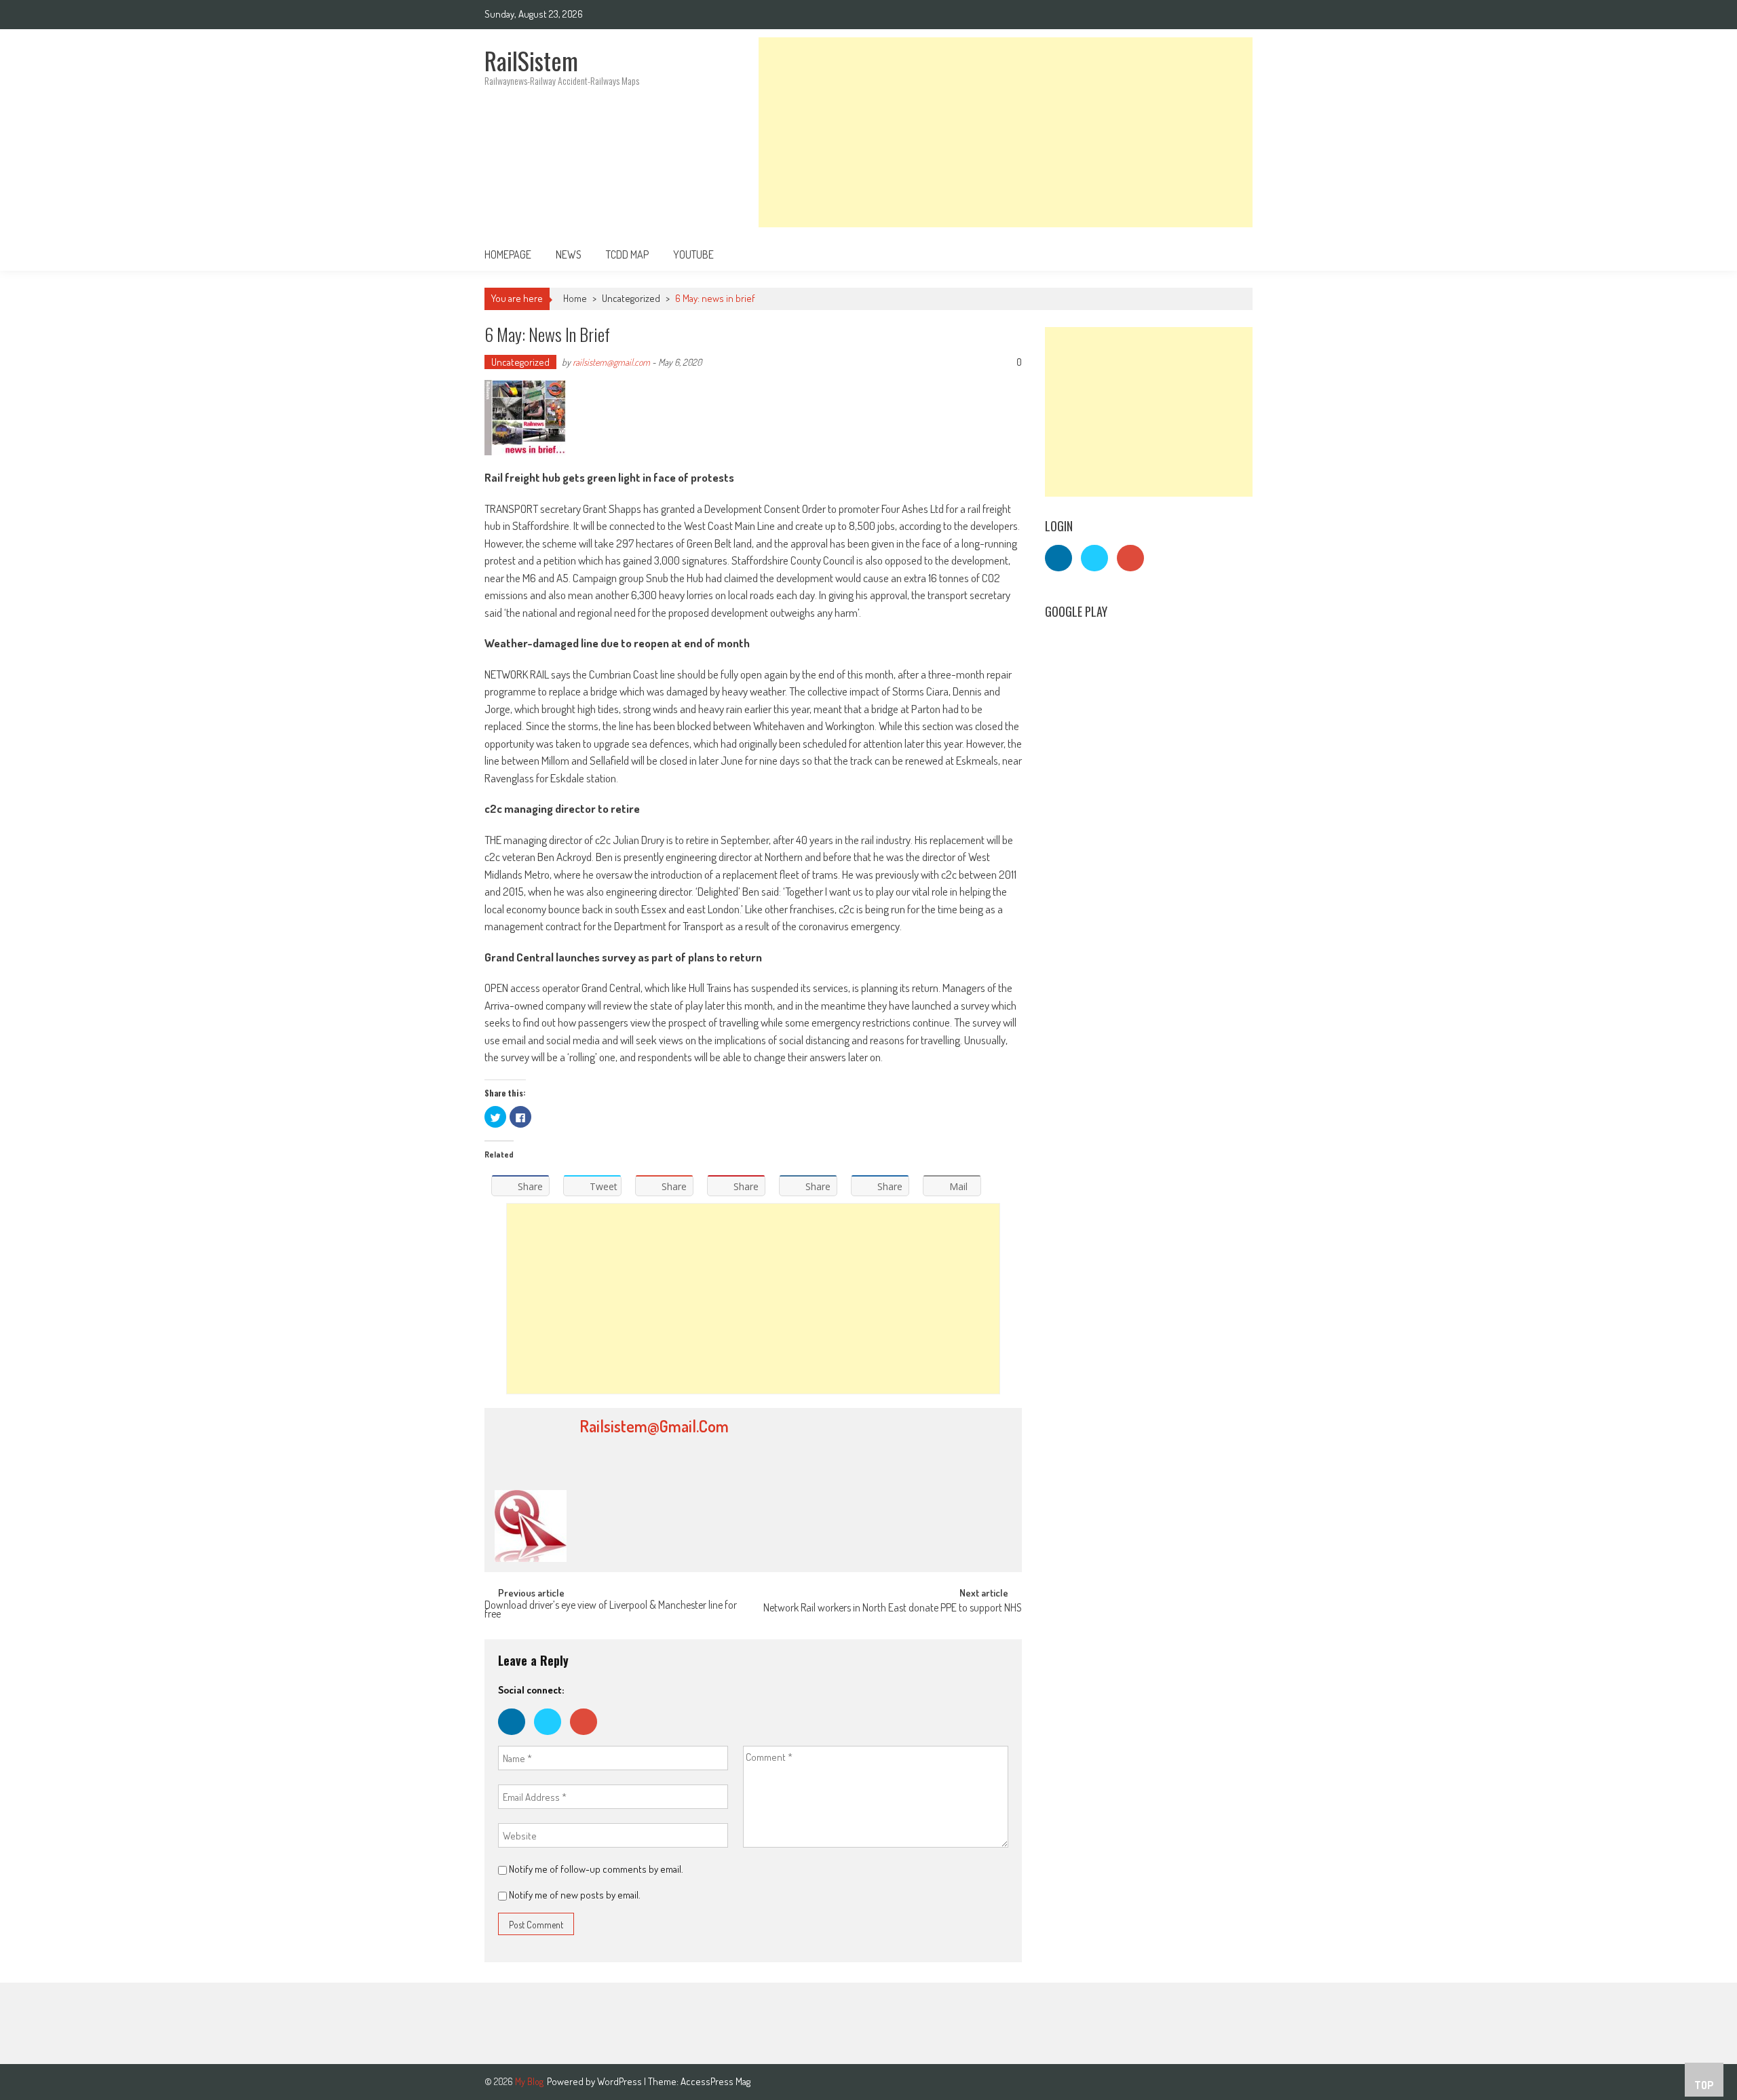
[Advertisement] (1006, 132)
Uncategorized (631, 298)
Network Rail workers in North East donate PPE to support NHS (893, 1609)
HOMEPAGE (508, 254)
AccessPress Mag (715, 2081)
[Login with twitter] (552, 1738)
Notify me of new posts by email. (575, 1895)
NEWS (569, 254)
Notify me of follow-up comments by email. (596, 1869)
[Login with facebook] (516, 1738)
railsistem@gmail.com (611, 362)
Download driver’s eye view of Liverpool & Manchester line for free (611, 1610)
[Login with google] (587, 1738)
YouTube (693, 254)
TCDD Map (627, 254)
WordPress (621, 2081)
